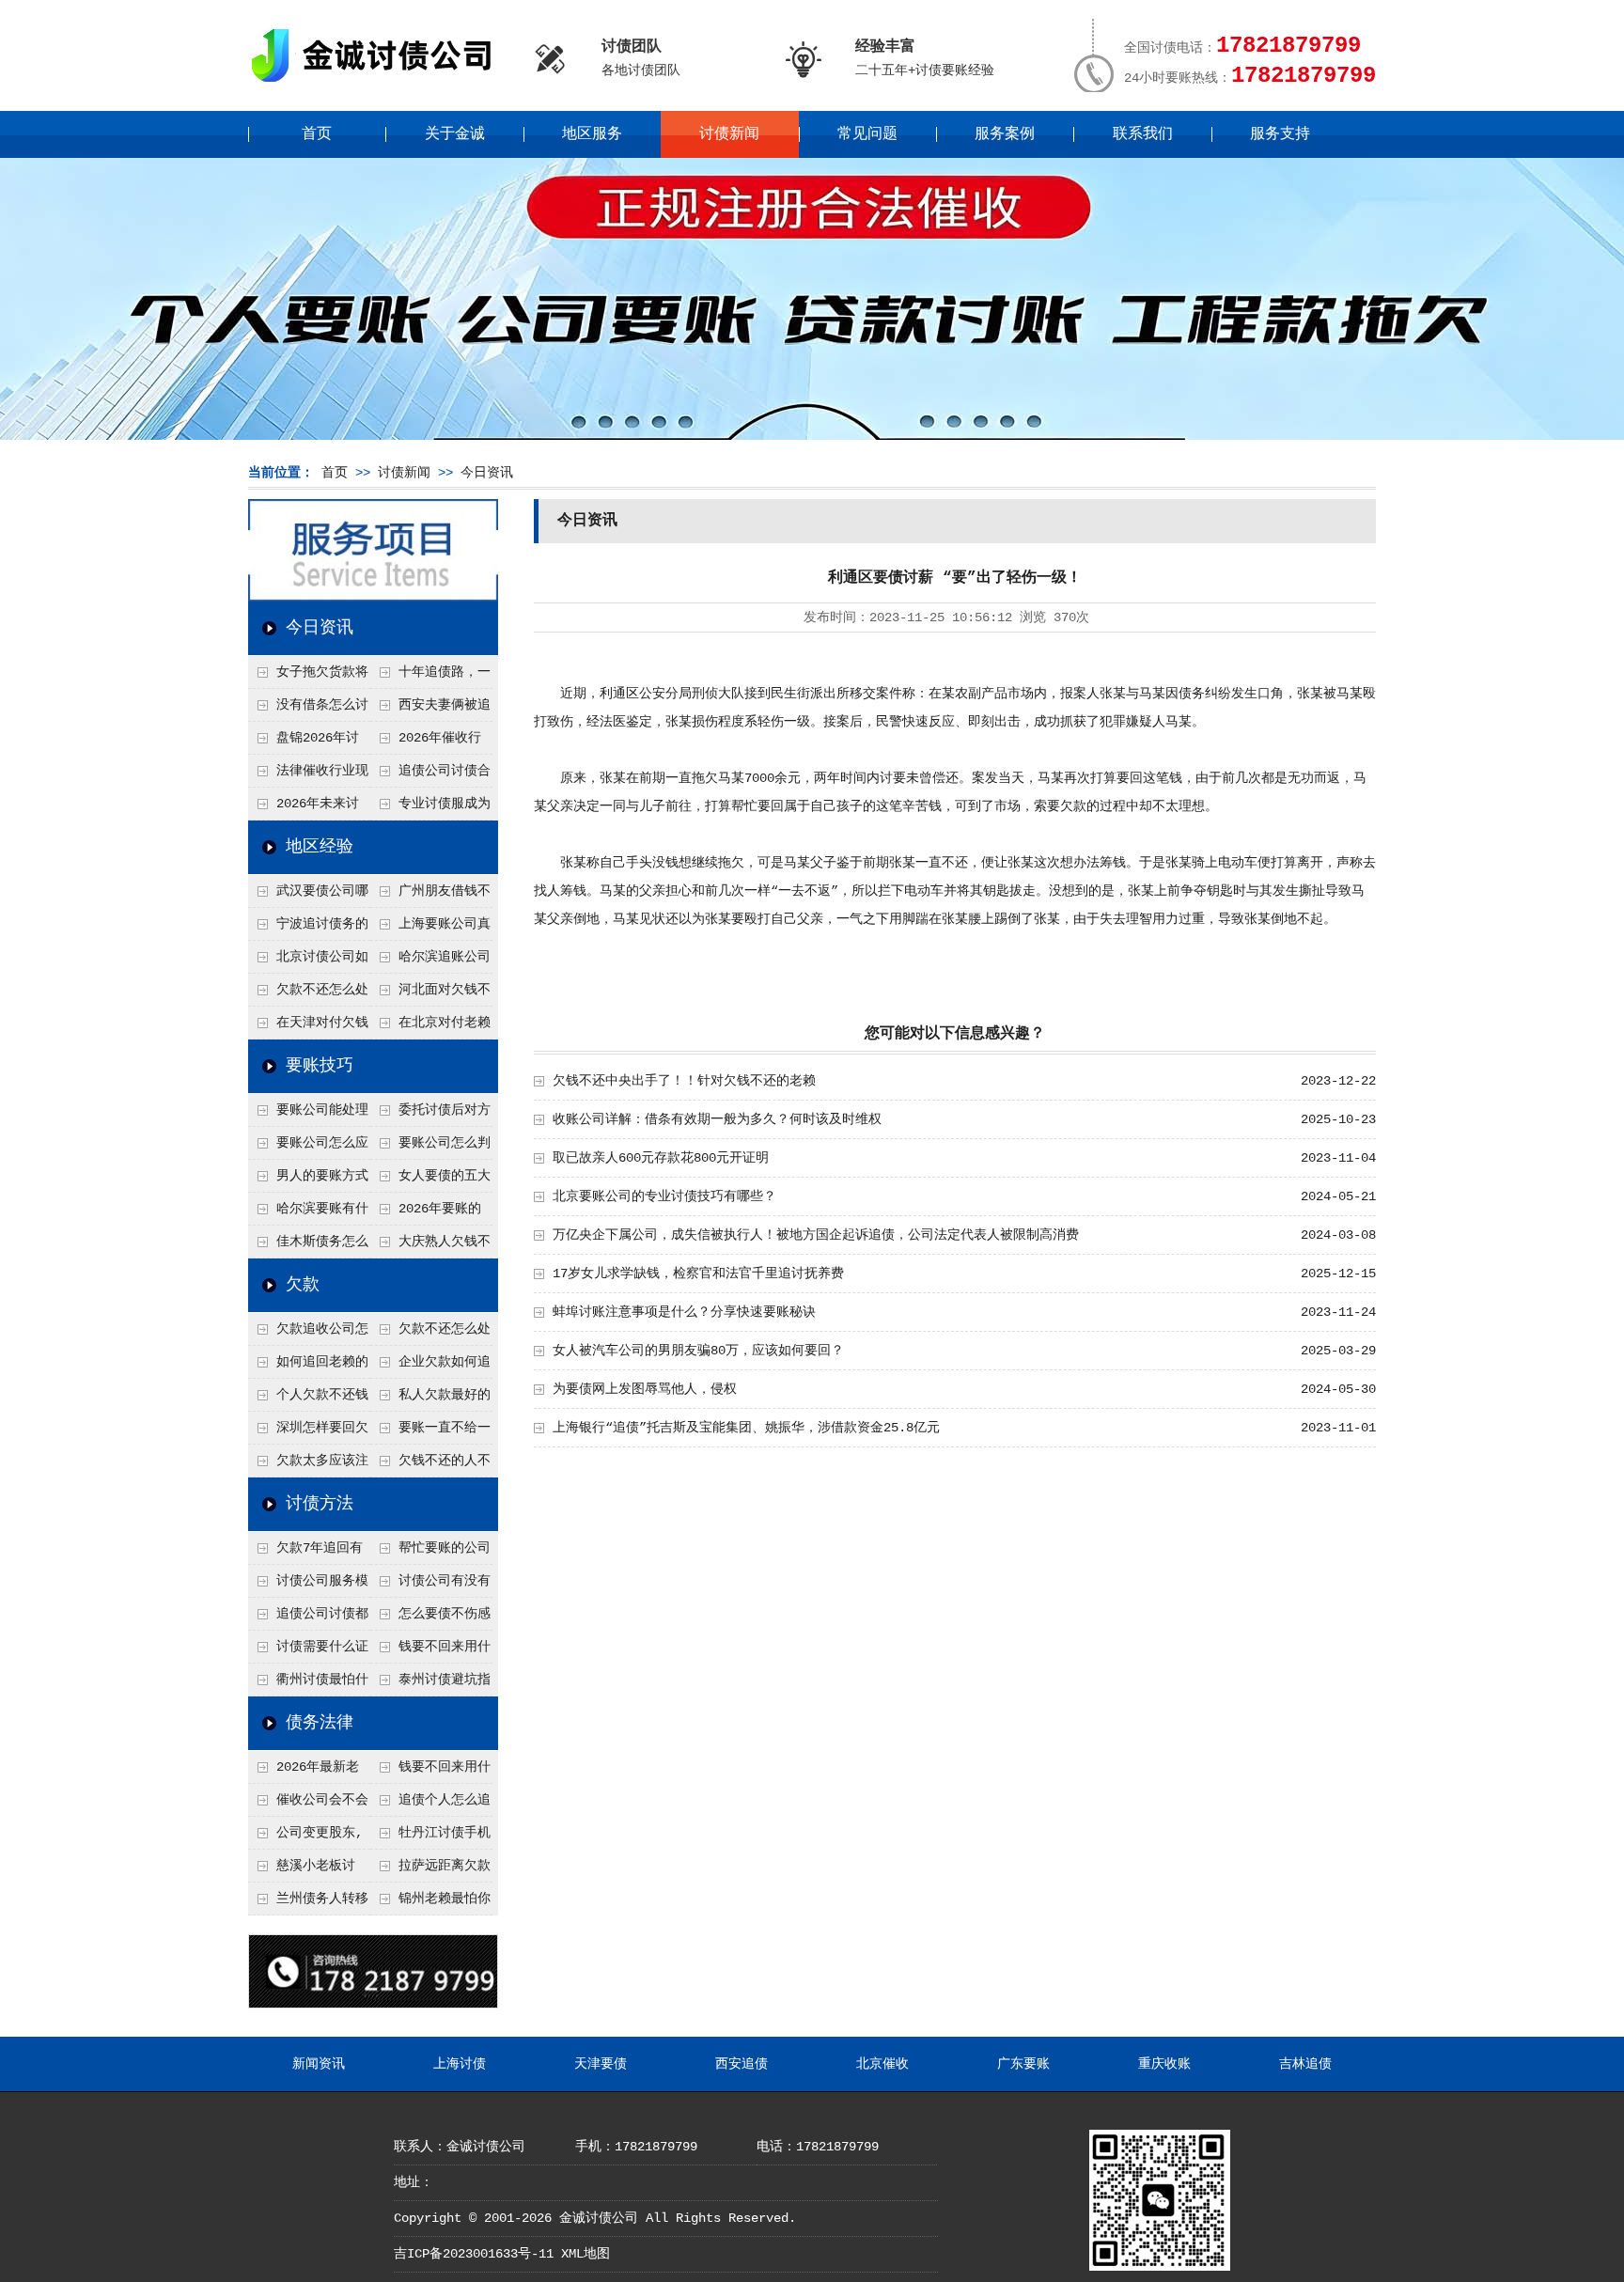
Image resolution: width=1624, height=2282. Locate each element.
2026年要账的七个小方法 (426, 1213)
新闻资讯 (319, 2064)
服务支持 (1280, 134)
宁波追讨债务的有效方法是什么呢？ (308, 929)
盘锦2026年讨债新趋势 (304, 742)
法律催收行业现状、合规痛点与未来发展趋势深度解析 (308, 775)
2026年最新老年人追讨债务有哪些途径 (307, 1772)
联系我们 (1143, 134)
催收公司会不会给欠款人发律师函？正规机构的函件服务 (308, 1805)
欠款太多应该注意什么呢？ (308, 1465)
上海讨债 (460, 2064)
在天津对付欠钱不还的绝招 (308, 1027)
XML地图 (586, 2254)
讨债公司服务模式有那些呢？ (308, 1586)
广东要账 (1023, 2064)
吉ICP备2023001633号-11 (474, 2254)
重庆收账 (1164, 2064)
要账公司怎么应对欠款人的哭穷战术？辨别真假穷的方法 (308, 1148)
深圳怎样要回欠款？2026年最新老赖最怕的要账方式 (309, 1432)
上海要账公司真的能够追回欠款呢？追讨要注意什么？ (430, 929)
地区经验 (320, 847)
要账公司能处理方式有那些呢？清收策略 (308, 1115)
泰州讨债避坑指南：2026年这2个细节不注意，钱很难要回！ (430, 1684)
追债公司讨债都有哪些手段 (308, 1618)
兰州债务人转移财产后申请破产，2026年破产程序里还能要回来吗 (308, 1903)
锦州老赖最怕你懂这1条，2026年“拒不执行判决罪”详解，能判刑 (430, 1903)
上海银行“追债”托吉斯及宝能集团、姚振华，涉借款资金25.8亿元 (746, 1428)
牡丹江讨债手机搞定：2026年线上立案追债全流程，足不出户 (431, 1837)
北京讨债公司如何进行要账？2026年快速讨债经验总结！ (309, 961)
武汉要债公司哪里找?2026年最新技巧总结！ (308, 896)
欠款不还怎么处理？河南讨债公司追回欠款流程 (308, 994)
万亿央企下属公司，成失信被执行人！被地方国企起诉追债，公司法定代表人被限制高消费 (816, 1235)
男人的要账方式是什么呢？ (308, 1180)
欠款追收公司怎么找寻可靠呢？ (308, 1334)
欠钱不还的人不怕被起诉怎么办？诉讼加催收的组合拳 (430, 1465)
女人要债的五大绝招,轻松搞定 (430, 1180)
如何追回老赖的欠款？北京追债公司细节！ (308, 1367)
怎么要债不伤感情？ (430, 1618)
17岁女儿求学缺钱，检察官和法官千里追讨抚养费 (698, 1274)
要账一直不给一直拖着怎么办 (430, 1432)
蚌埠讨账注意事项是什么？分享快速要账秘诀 (684, 1312)
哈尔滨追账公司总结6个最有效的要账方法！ (430, 961)
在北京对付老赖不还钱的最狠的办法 (430, 1027)
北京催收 (882, 2064)
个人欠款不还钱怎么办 (308, 1399)
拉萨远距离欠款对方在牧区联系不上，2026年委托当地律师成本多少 (431, 1870)
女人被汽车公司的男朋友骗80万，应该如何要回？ (698, 1351)
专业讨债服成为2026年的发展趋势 (430, 808)
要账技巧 (320, 1066)
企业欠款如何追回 (430, 1367)
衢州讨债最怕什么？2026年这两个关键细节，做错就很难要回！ (309, 1684)
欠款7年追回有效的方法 (305, 1553)
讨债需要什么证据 (308, 1651)
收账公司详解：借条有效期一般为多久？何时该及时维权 (717, 1119)
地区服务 (592, 134)
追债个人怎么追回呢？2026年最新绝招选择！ (431, 1805)
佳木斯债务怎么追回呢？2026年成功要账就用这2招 (309, 1246)
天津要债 (601, 2064)
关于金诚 (455, 134)
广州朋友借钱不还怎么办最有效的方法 (430, 896)
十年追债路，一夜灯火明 (430, 677)
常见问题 (867, 134)
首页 (317, 134)
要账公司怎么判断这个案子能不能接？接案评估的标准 (430, 1148)
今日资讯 (487, 473)
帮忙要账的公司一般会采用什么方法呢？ (430, 1553)
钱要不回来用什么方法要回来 (430, 1651)
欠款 (303, 1285)
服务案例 (1005, 134)
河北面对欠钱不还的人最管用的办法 (430, 994)
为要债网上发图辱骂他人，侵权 (645, 1389)
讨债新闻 (729, 134)
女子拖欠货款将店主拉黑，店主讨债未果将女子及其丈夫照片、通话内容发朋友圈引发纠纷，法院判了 (308, 677)
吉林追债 (1305, 2064)
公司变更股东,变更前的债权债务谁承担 (307, 1837)
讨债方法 (320, 1504)
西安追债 (742, 2064)
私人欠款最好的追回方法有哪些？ (430, 1399)
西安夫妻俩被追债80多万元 (430, 710)
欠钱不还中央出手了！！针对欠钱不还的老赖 (684, 1081)
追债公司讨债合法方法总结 (430, 775)
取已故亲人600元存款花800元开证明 (661, 1158)
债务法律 (320, 1723)
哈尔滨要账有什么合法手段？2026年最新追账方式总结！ (309, 1213)
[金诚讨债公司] (378, 85)
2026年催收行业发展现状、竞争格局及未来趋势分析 (429, 742)
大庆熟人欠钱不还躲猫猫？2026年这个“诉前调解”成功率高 (431, 1246)
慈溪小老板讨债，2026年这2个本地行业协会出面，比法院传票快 (307, 1870)
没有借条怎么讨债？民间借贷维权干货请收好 (308, 710)
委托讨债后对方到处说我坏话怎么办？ (430, 1115)
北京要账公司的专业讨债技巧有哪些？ (664, 1196)
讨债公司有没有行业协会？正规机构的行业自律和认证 (430, 1586)
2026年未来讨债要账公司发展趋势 (307, 808)
